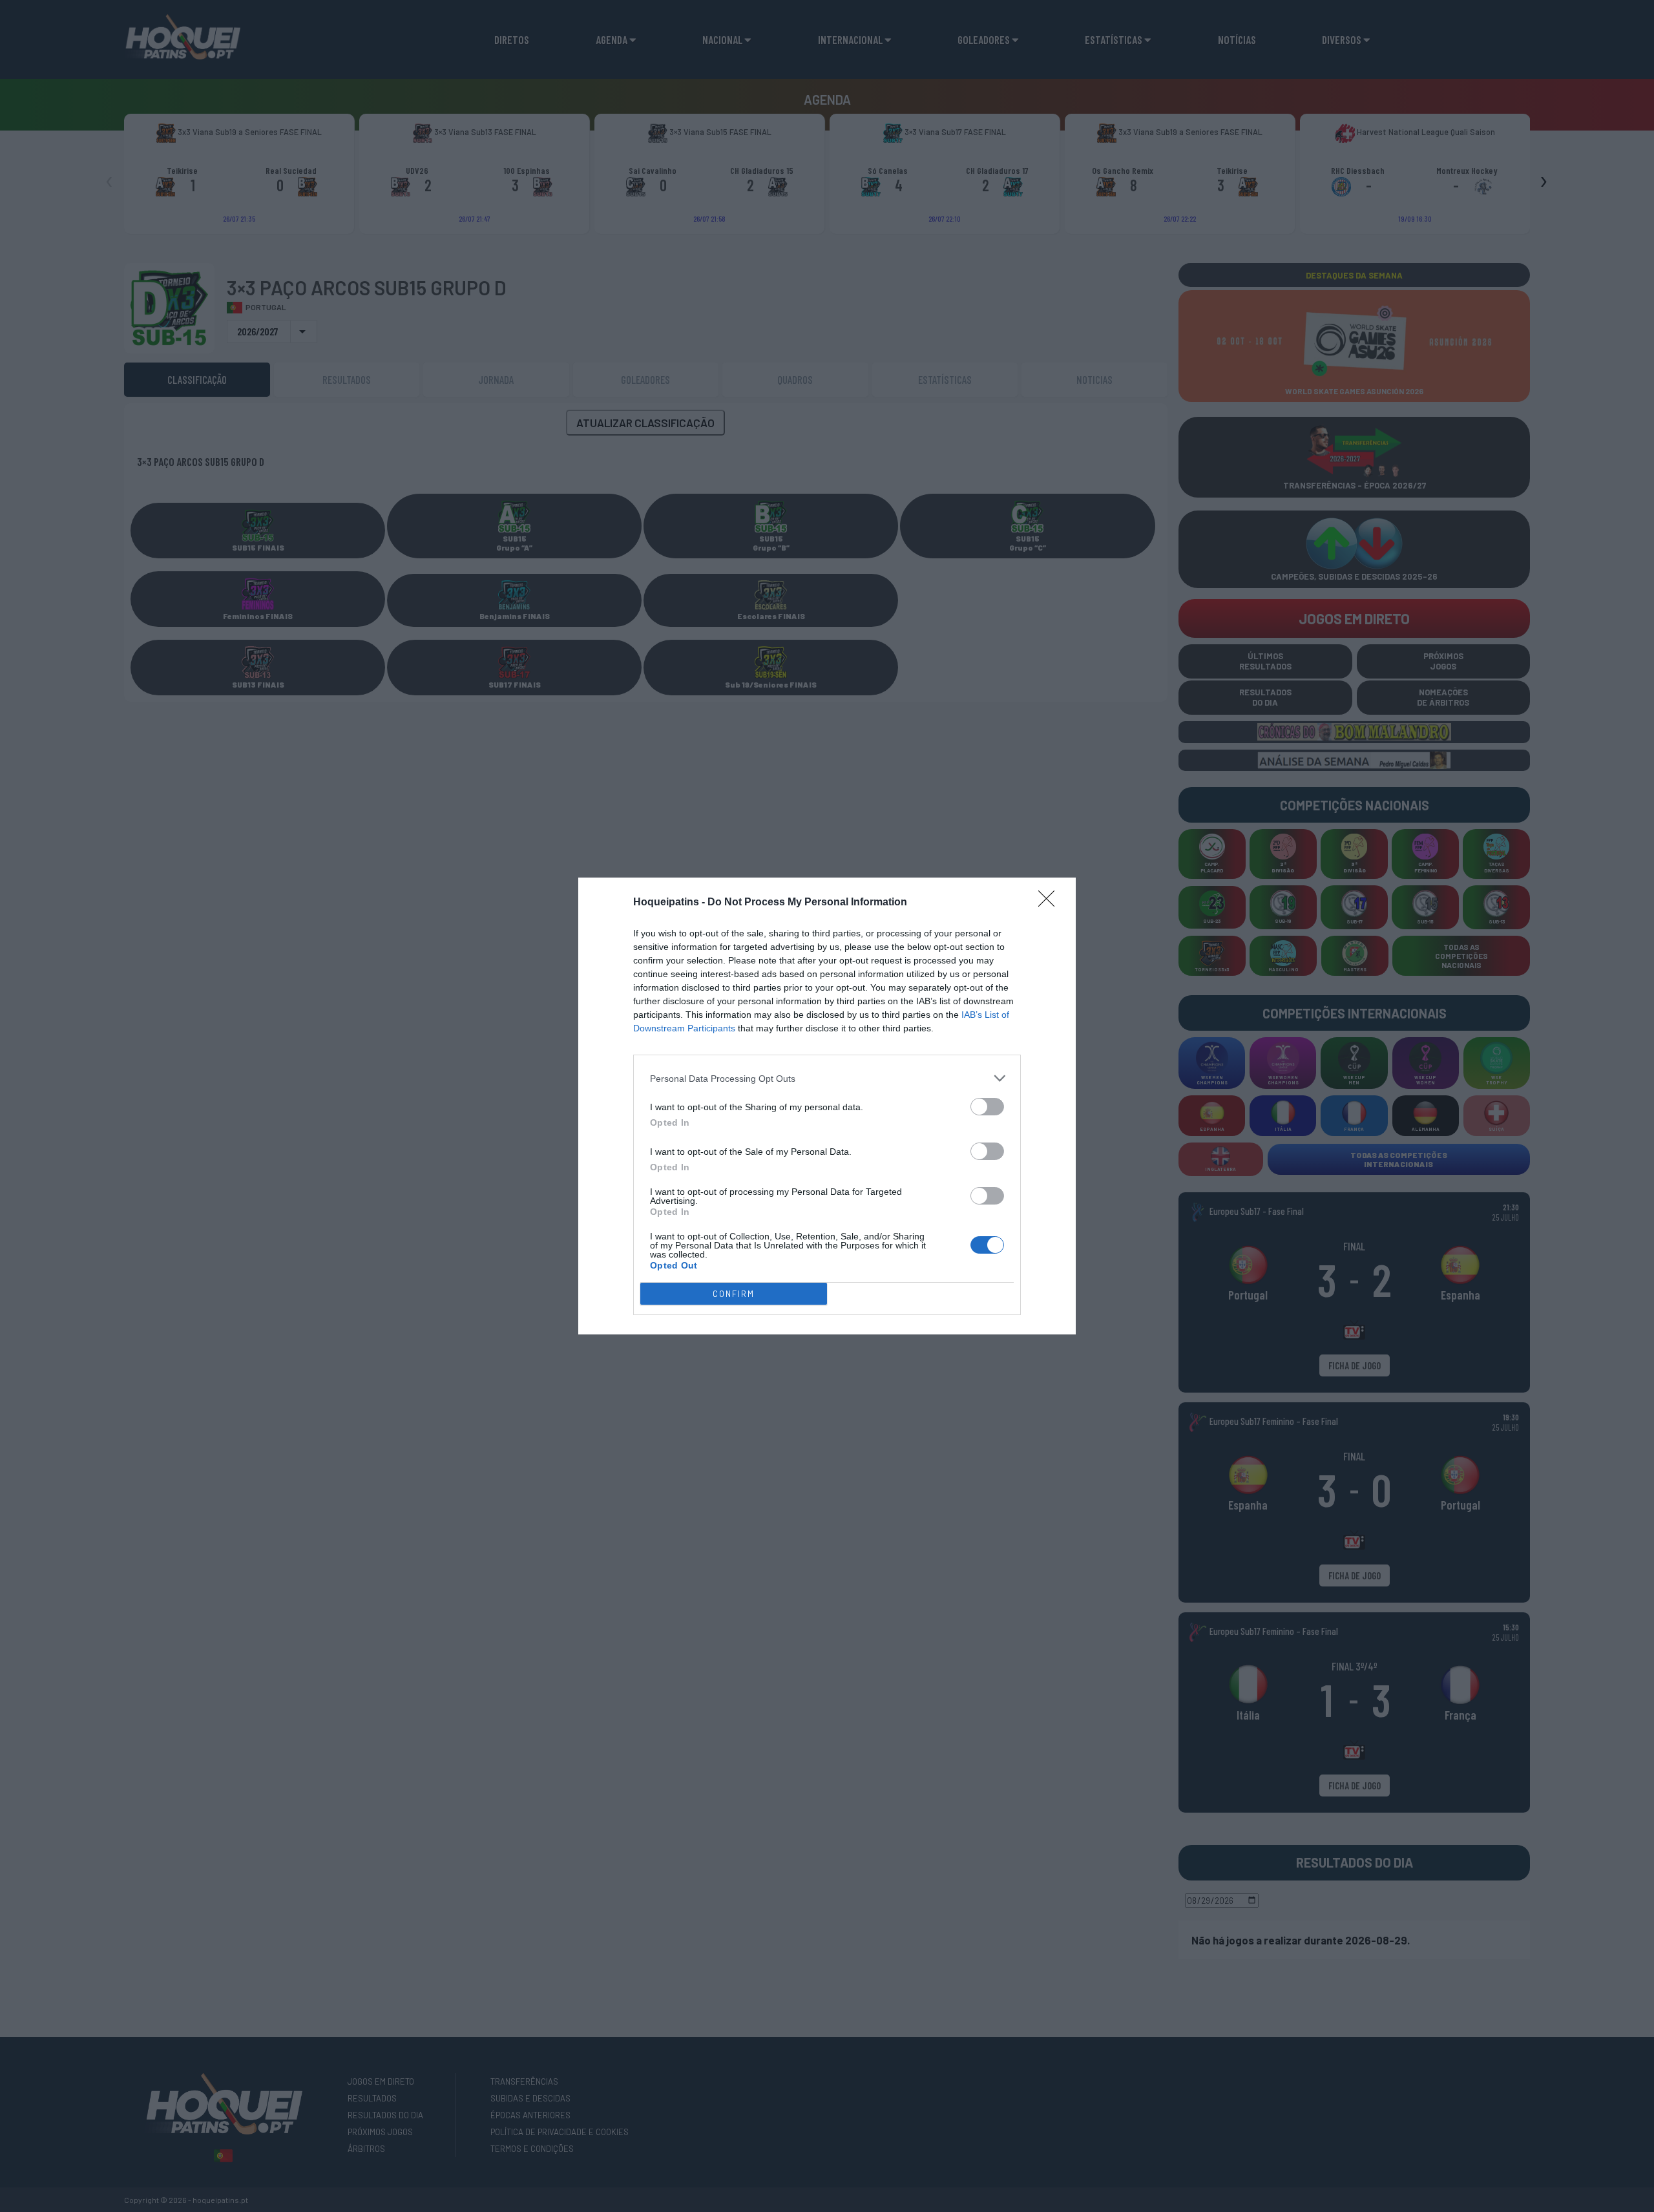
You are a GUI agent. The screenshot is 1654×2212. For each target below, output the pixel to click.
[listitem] (827, 1078)
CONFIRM (734, 1294)
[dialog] (827, 1106)
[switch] (987, 1107)
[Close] (1051, 903)
